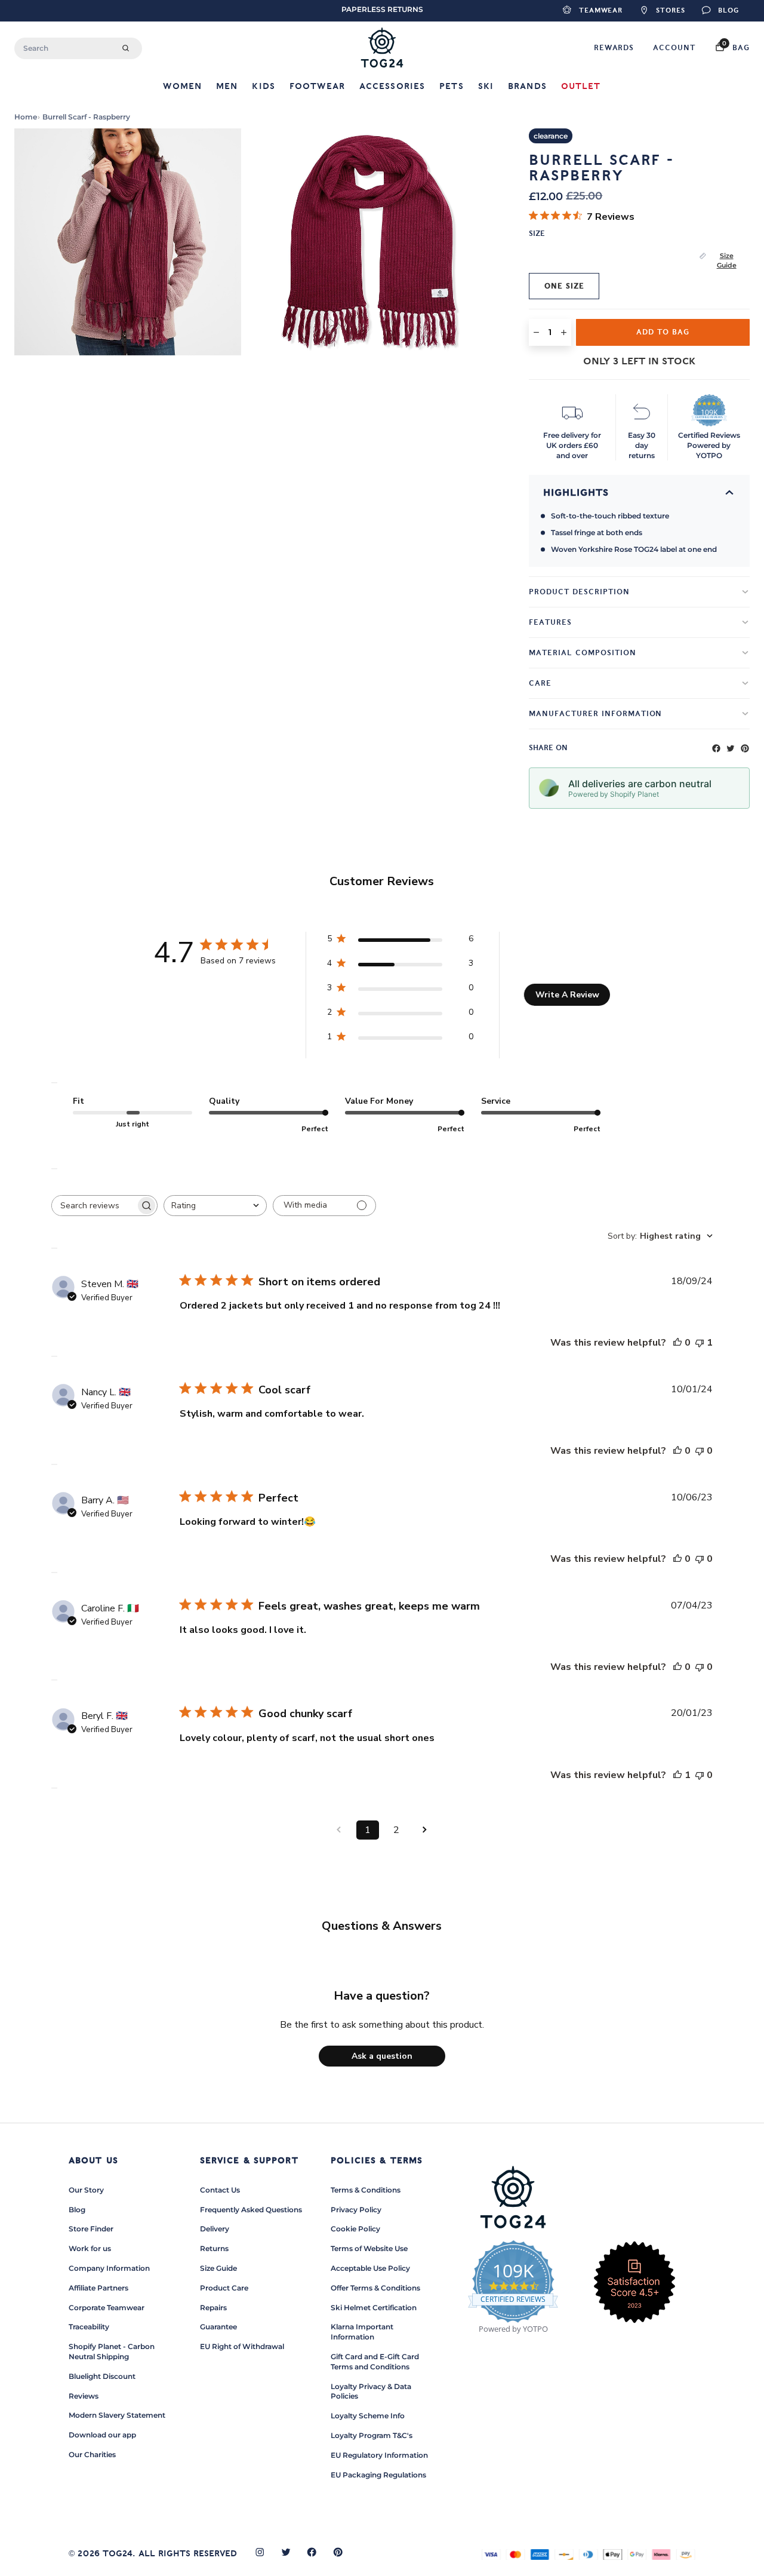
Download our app (102, 2435)
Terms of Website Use (369, 2248)
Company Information (109, 2268)
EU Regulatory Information (379, 2455)
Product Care (224, 2288)
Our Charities (92, 2454)
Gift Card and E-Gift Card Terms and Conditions (375, 2362)
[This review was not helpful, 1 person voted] (700, 1343)
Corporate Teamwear (107, 2308)
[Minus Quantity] (536, 332)
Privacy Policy (356, 2210)
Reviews (84, 2396)
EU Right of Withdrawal (242, 2346)
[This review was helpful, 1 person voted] (677, 1775)
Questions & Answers (382, 1926)
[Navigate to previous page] (339, 1830)
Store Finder (91, 2229)
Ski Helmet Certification (374, 2308)
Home (26, 117)
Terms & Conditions (366, 2190)
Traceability (89, 2327)
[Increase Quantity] (564, 332)
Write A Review (567, 995)
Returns (214, 2248)
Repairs (213, 2308)
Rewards (614, 48)
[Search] (126, 48)
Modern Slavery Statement (117, 2415)
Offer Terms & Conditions (375, 2288)
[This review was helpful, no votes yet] (677, 1343)
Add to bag (663, 332)
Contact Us (220, 2190)
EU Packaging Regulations (378, 2475)
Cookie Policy (355, 2229)
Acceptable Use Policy (370, 2268)
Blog (77, 2210)
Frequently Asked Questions (251, 2210)
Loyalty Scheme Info (368, 2416)
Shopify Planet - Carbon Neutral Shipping (112, 2351)
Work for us (90, 2248)
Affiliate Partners (98, 2288)
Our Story (86, 2190)
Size (537, 234)
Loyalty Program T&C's (372, 2435)
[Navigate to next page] (425, 1830)
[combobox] (78, 48)
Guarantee (218, 2327)
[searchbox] (94, 1206)
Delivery (215, 2229)
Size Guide (727, 261)
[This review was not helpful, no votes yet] (700, 1451)
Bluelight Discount (102, 2376)
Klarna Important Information (362, 2332)
